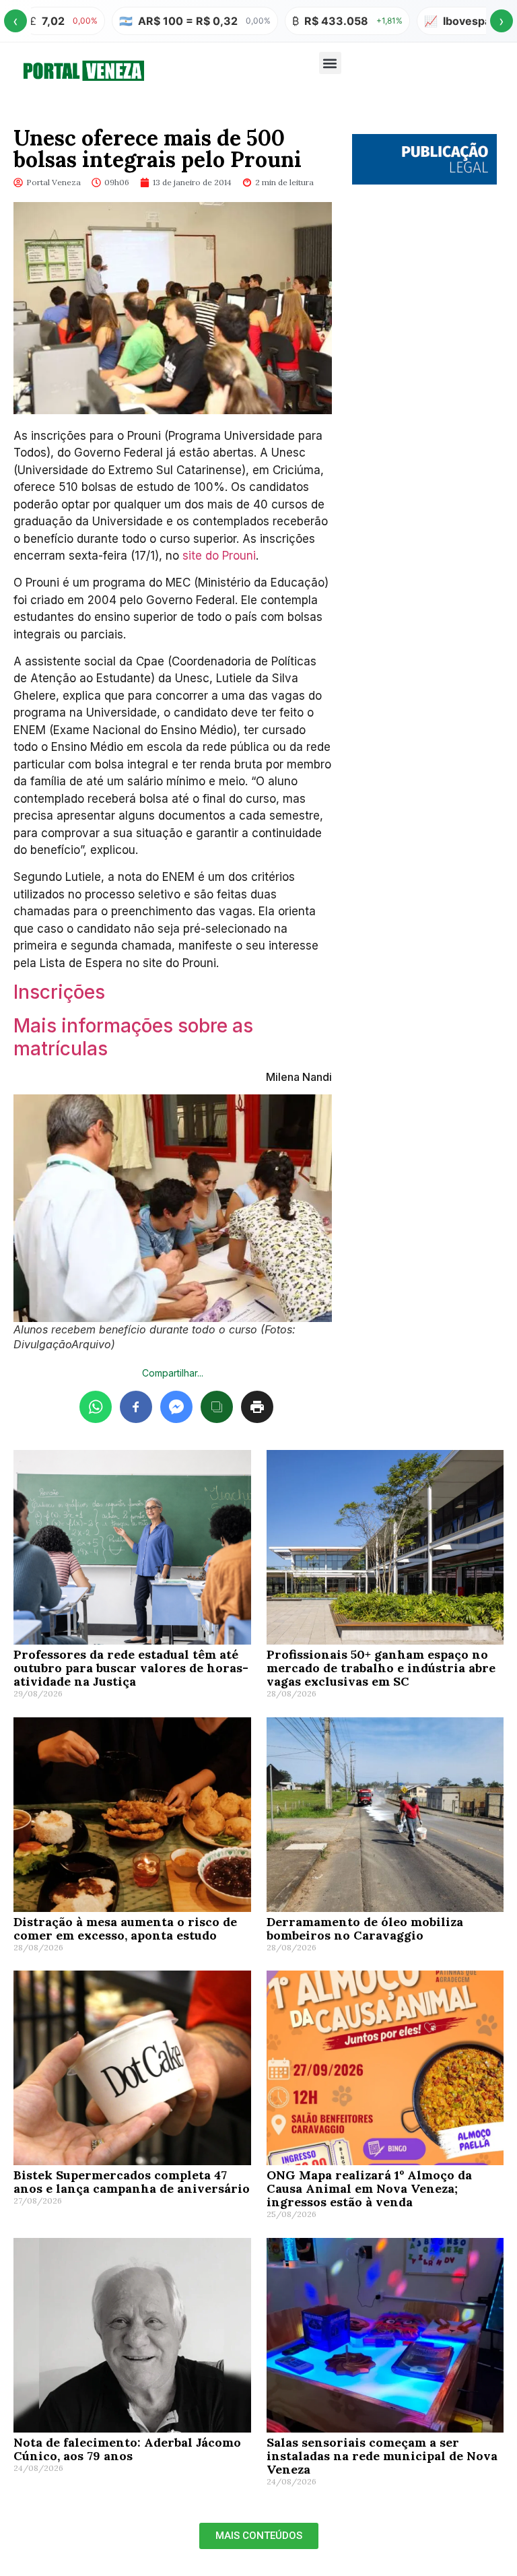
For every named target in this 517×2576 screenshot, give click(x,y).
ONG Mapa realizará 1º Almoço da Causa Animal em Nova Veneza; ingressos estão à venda (369, 2188)
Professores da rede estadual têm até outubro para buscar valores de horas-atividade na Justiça (131, 1668)
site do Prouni (219, 556)
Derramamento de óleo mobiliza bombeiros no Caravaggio (365, 1928)
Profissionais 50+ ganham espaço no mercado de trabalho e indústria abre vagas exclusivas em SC (381, 1668)
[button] (330, 63)
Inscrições (59, 992)
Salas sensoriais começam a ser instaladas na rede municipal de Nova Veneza (382, 2456)
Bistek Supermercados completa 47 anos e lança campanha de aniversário (132, 2182)
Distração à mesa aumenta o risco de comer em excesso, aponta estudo (125, 1928)
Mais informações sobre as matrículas (133, 1037)
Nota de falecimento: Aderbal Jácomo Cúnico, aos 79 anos (127, 2449)
